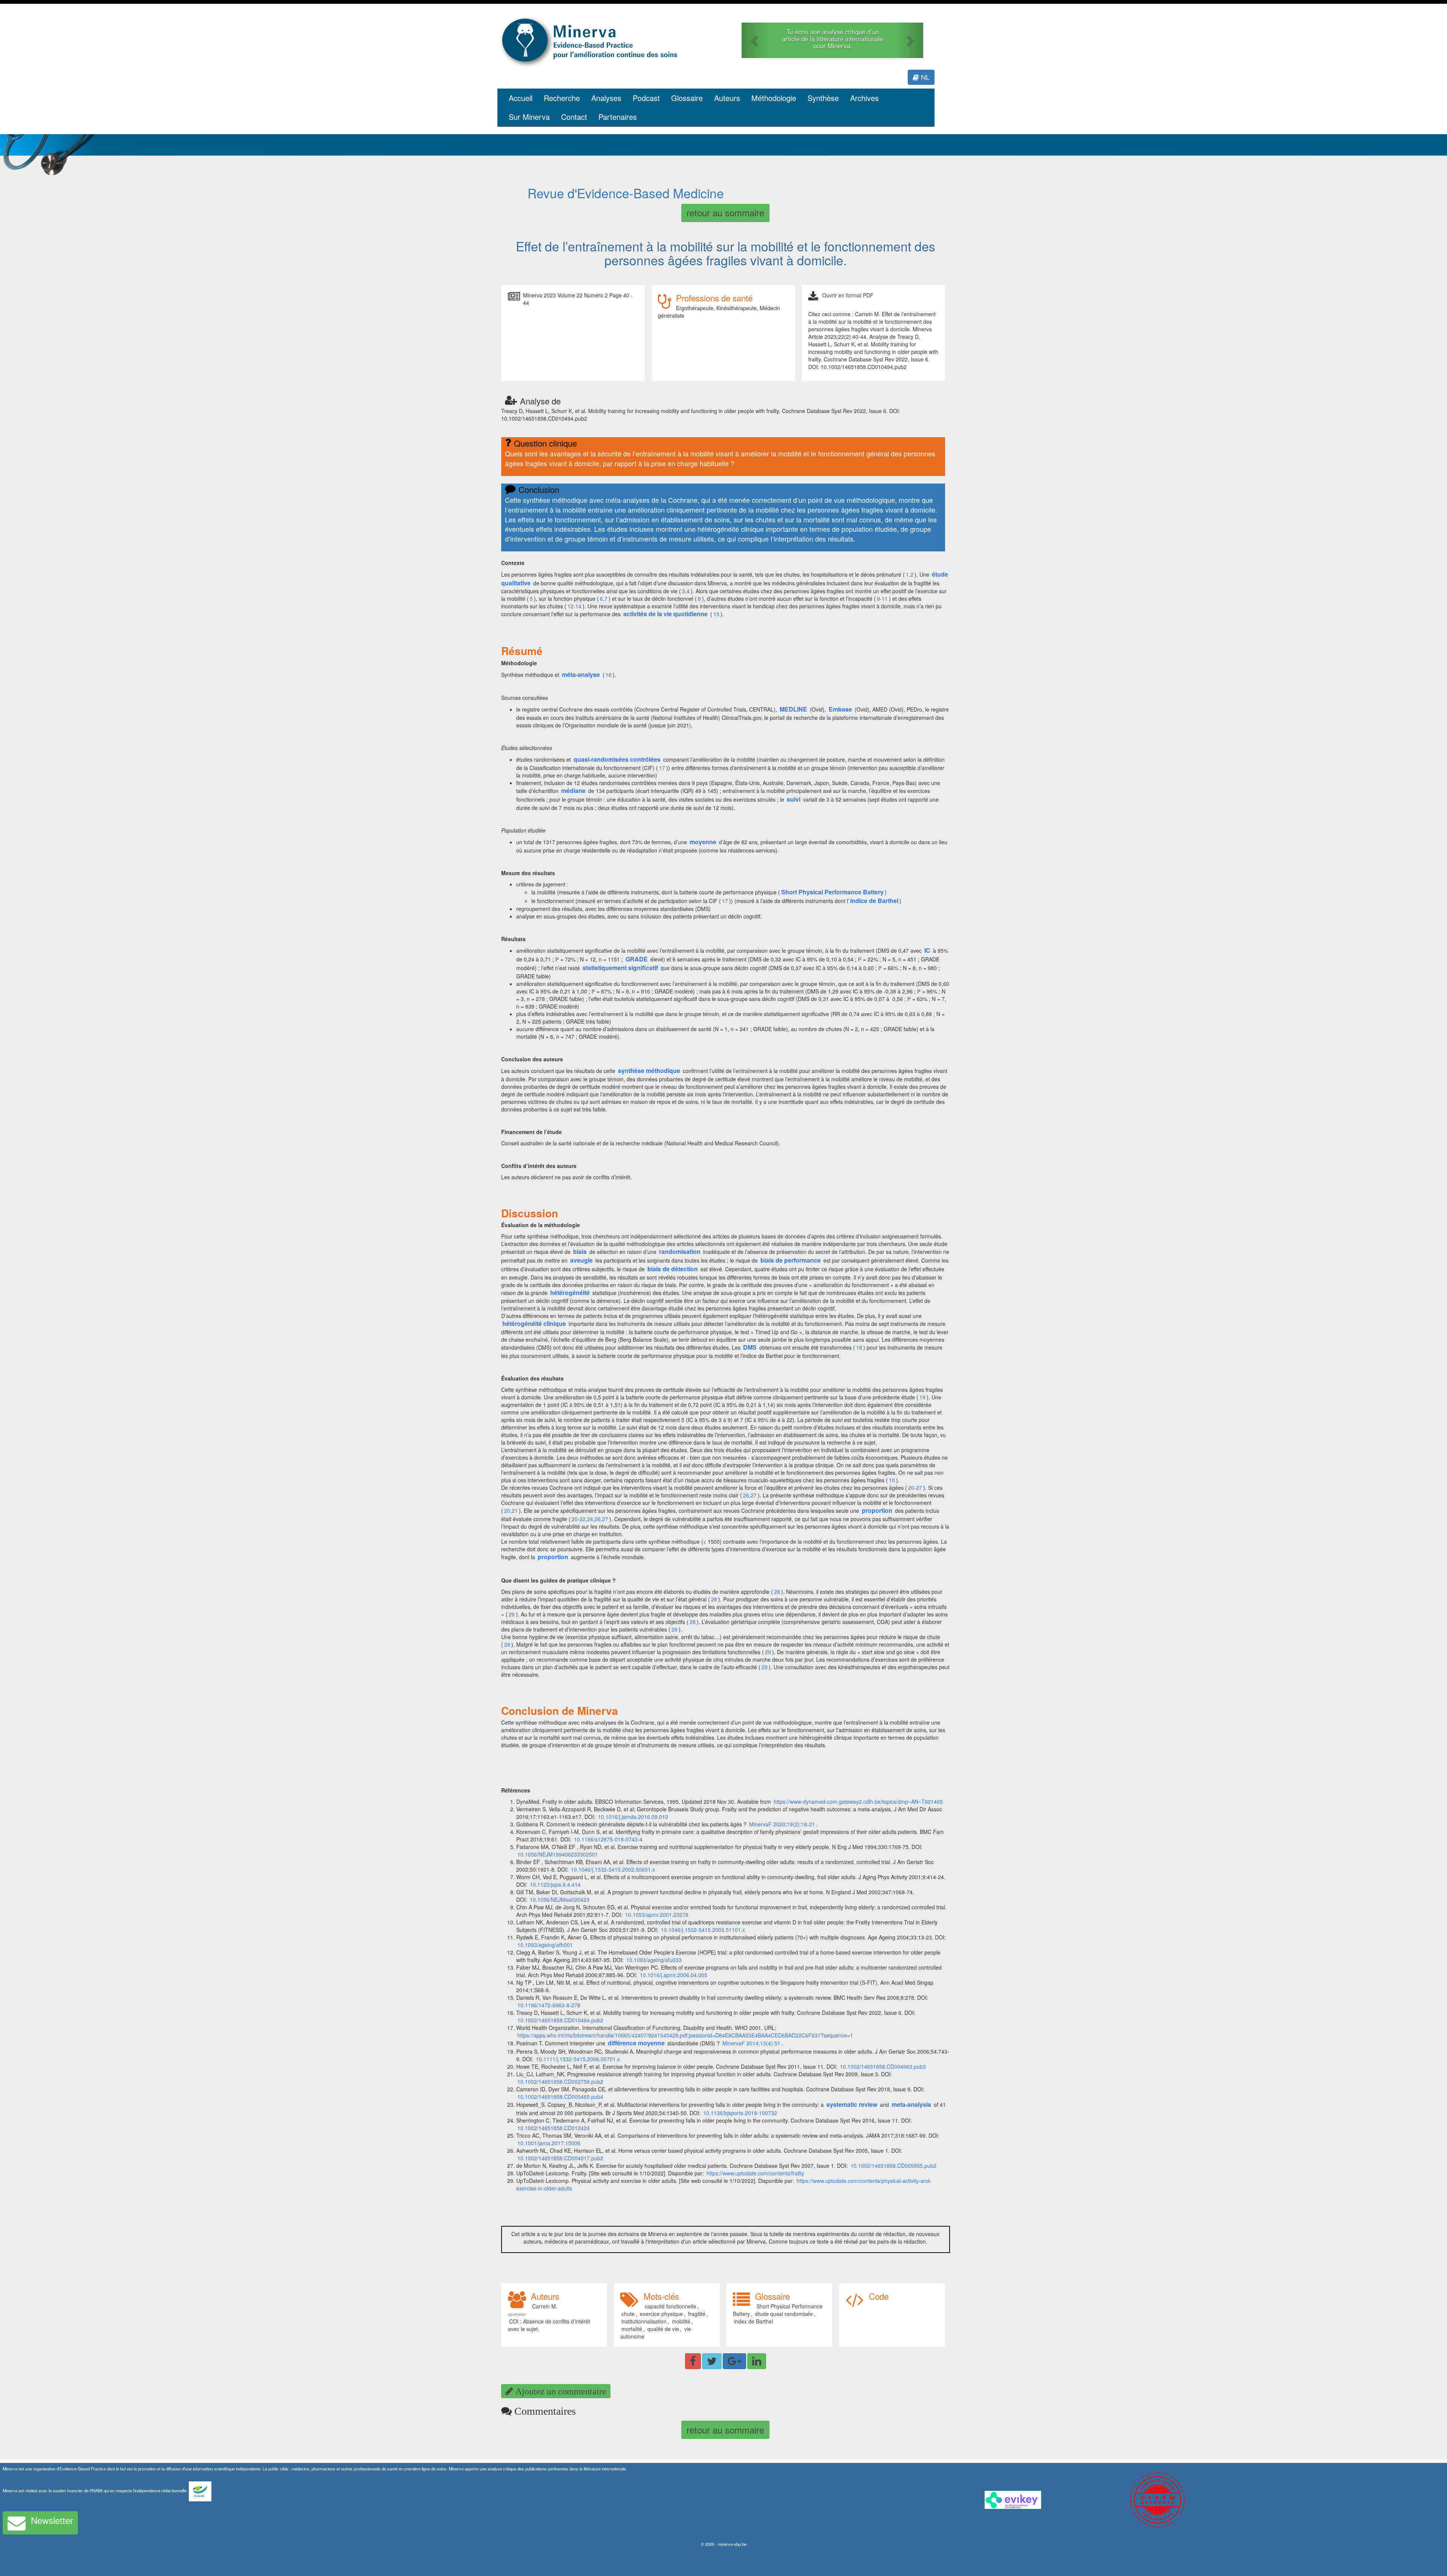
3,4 (686, 591)
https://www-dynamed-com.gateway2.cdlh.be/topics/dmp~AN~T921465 (858, 1802)
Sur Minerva (529, 117)
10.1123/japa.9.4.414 (556, 1884)
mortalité (632, 2329)
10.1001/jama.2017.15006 (549, 2143)
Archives (864, 98)
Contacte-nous (833, 46)
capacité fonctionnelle (671, 2306)
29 (507, 1644)
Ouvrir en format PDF (848, 295)
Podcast (646, 98)
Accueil (521, 98)
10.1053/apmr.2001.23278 (657, 1915)
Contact (574, 117)
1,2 (910, 574)
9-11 (882, 598)
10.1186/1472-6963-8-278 (549, 2005)
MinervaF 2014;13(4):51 (751, 2043)
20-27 (915, 1488)
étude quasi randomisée (784, 2314)
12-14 (574, 606)
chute (628, 2314)
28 (777, 1592)
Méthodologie (774, 98)
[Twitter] (712, 2361)
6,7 (604, 598)
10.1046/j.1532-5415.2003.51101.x (703, 1930)
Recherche (562, 98)
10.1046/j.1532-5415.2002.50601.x (613, 1869)
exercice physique (661, 2314)
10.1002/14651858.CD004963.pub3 (884, 2066)
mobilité (681, 2321)
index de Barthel (753, 2321)
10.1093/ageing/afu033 (654, 1960)
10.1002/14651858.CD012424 (554, 2128)
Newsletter (52, 2520)
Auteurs (727, 98)
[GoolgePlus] (734, 2361)
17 (662, 768)
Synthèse (823, 98)
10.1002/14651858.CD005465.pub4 (560, 2097)
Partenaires (618, 117)
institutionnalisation (644, 2321)
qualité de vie (663, 2329)
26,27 (750, 1495)
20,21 (511, 1511)
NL (924, 77)
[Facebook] (693, 2361)
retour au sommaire (725, 212)
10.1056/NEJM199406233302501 (558, 1854)
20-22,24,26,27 (590, 1519)
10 (892, 1480)
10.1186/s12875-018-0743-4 (608, 1839)
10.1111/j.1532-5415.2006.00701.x (578, 2059)
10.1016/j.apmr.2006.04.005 (674, 1975)
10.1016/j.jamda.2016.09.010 (633, 1817)
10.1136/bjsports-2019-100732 (740, 2113)
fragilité (697, 2314)
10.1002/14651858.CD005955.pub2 (893, 2166)
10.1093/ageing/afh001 (545, 1945)
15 (716, 614)
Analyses (606, 98)
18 (859, 1347)
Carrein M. (545, 2306)
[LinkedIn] (757, 2361)
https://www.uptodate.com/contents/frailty (755, 2173)
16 (609, 675)
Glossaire (687, 98)
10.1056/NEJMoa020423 (560, 1899)
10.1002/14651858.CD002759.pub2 (560, 2082)
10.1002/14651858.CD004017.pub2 (560, 2158)
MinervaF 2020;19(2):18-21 (782, 1824)
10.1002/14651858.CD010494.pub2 (560, 2020)
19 (922, 1397)
